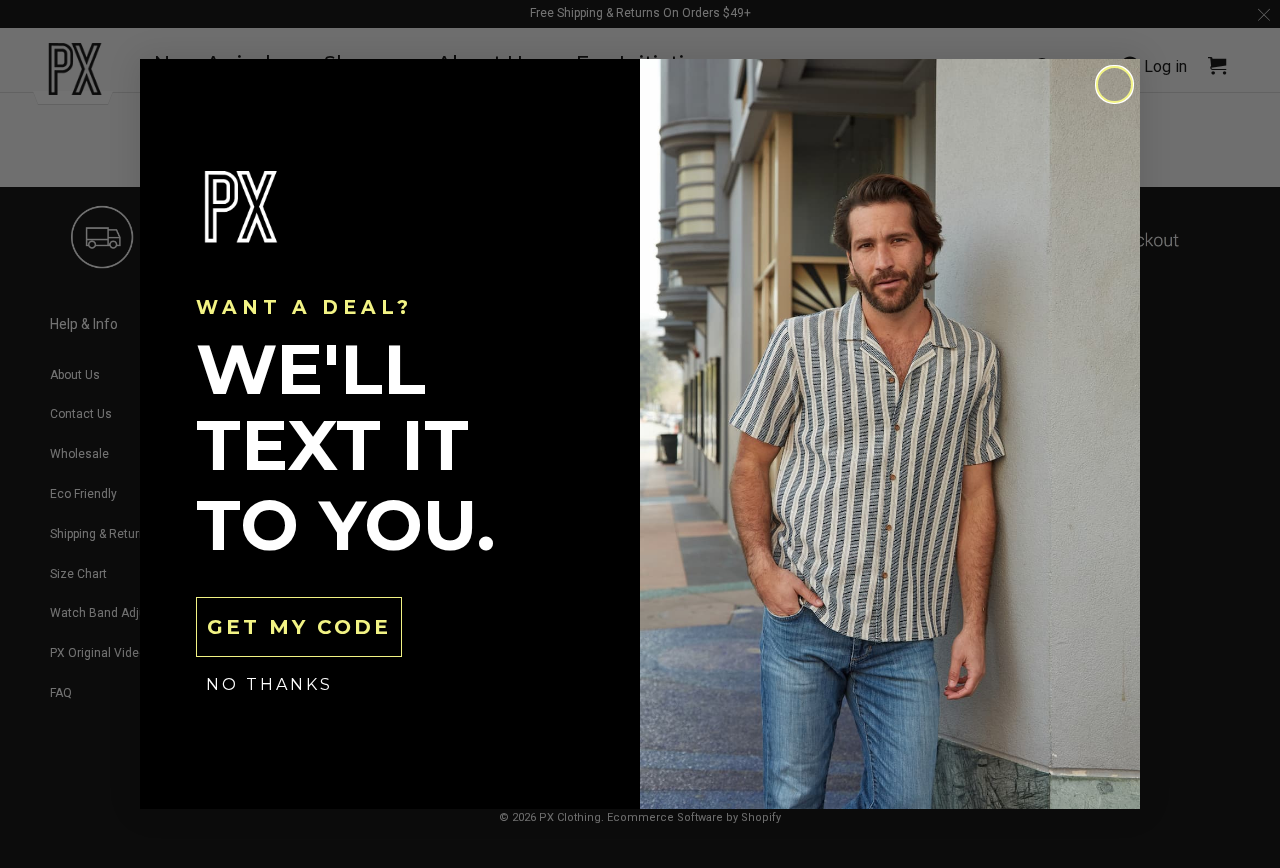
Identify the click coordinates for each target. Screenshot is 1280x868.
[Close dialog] (1114, 84)
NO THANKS (269, 684)
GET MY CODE (299, 627)
